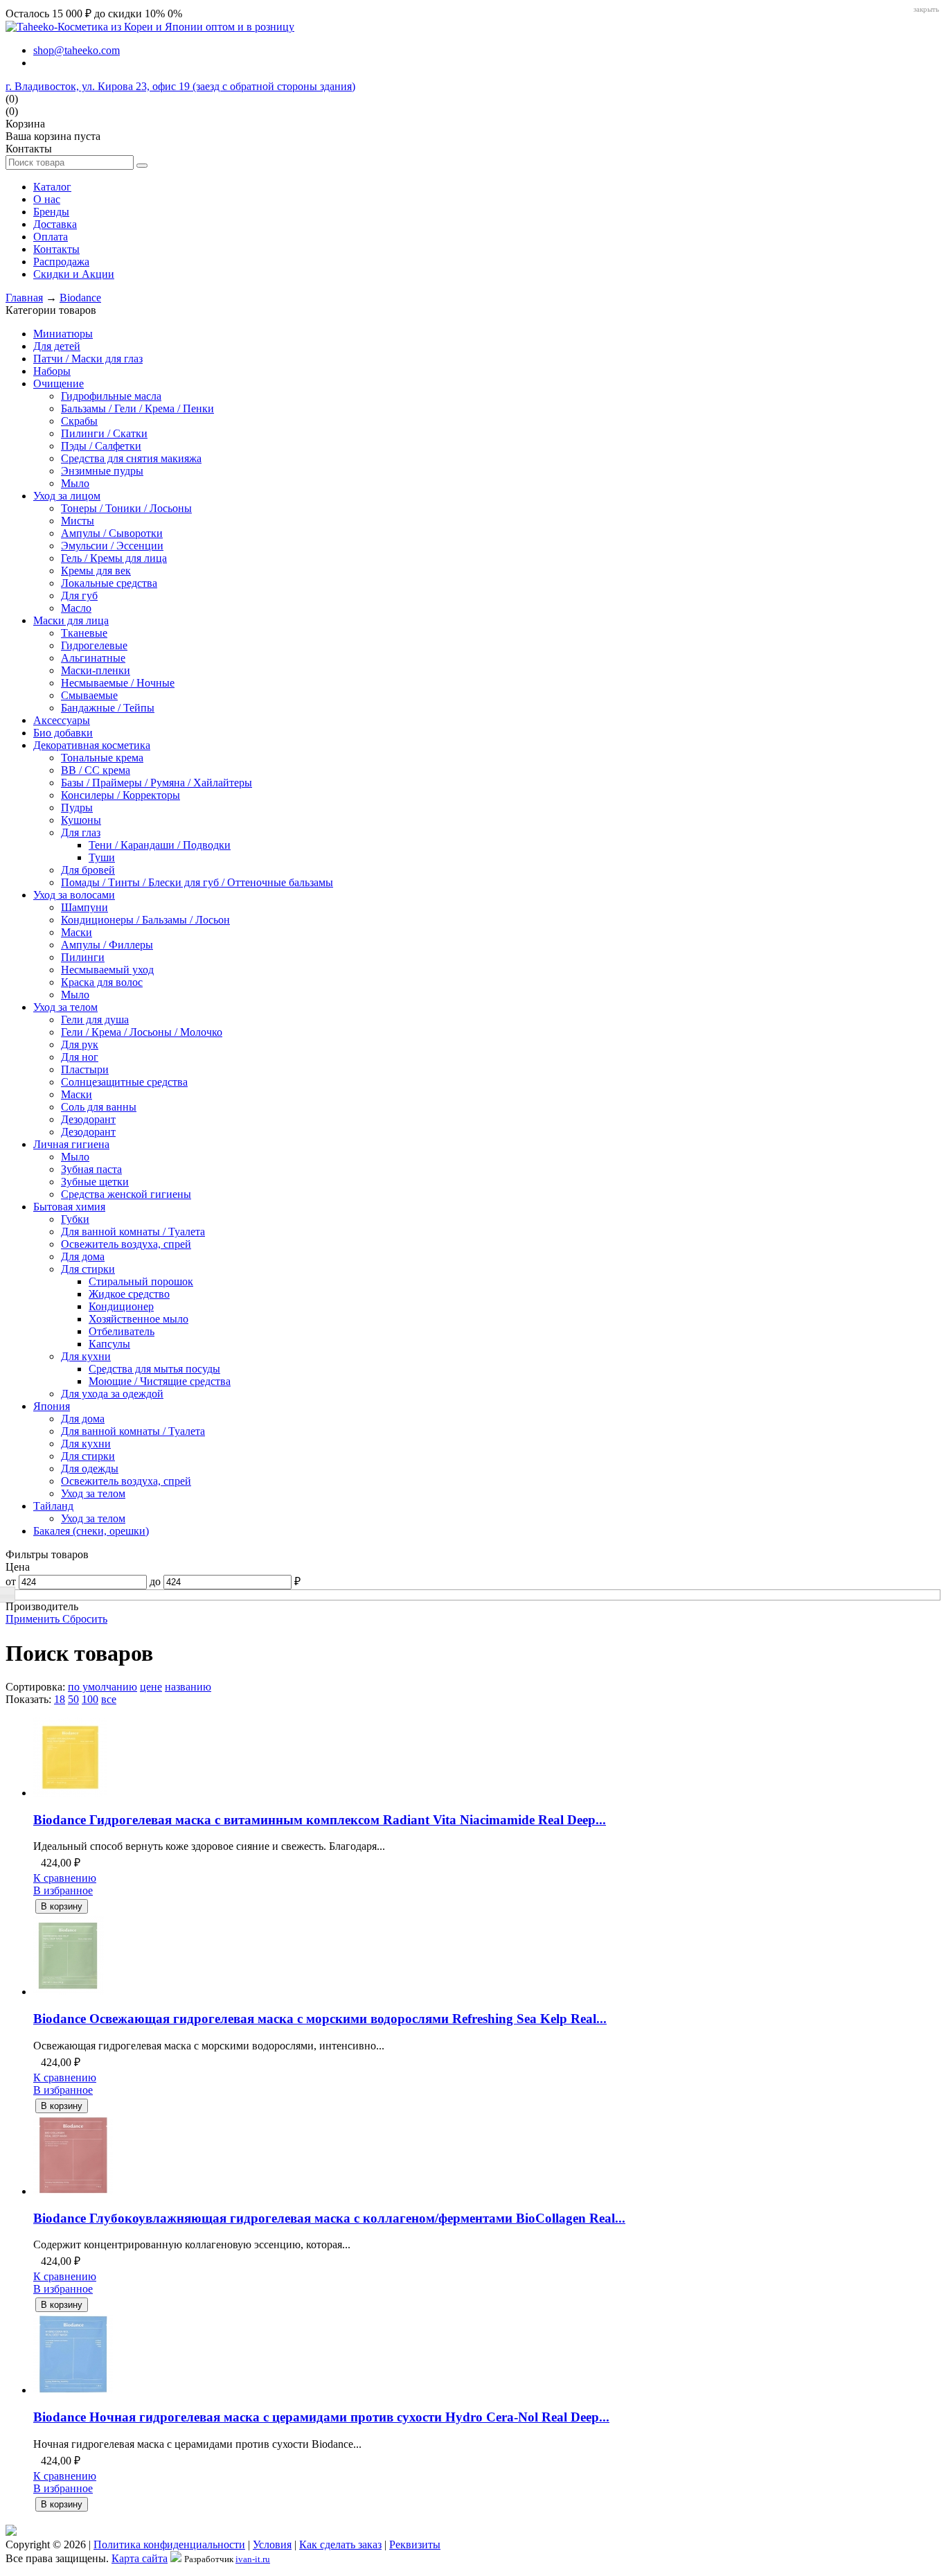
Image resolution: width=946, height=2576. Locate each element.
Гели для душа (95, 1020)
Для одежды (90, 1468)
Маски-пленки (96, 670)
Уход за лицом (67, 496)
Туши (102, 857)
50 (73, 1699)
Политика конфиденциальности (169, 2544)
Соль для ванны (99, 1107)
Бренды (51, 212)
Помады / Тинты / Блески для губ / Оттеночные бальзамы (197, 882)
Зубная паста (91, 1169)
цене (151, 1687)
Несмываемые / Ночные (118, 683)
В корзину (62, 1906)
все (109, 1699)
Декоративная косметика (92, 745)
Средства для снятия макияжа (131, 458)
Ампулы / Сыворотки (112, 533)
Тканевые (84, 633)
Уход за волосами (74, 895)
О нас (47, 199)
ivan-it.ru (253, 2559)
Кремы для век (96, 571)
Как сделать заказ (340, 2544)
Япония (52, 1406)
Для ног (80, 1057)
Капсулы (109, 1344)
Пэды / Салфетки (101, 446)
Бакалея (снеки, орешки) (91, 1531)
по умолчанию (102, 1687)
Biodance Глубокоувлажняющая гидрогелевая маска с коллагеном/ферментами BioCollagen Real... (329, 2218)
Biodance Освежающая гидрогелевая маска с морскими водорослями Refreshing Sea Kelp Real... (320, 2019)
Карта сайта (140, 2558)
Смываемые (89, 695)
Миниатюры (63, 334)
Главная (24, 298)
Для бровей (88, 870)
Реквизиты (415, 2544)
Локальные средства (109, 583)
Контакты (56, 249)
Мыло (75, 483)
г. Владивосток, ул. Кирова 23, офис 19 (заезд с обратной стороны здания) (180, 86)
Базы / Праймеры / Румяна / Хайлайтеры (157, 783)
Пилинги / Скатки (104, 433)
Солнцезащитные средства (124, 1082)
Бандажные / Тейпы (108, 708)
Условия (272, 2544)
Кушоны (81, 820)
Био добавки (63, 733)
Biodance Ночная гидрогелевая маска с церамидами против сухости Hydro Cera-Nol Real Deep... (321, 2417)
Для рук (80, 1044)
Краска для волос (102, 982)
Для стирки (88, 1269)
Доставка (55, 224)
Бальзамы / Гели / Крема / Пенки (137, 408)
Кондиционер (121, 1306)
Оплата (51, 237)
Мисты (78, 521)
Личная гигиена (71, 1144)
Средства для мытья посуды (154, 1369)
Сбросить (85, 1619)
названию (188, 1687)
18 (60, 1699)
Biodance (80, 298)
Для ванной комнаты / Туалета (133, 1232)
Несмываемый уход (107, 970)
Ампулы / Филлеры (107, 945)
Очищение (59, 383)
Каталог (52, 187)
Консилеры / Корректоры (121, 795)
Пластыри (85, 1069)
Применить (34, 1619)
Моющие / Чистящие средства (160, 1381)
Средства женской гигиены (126, 1194)
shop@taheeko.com (77, 50)
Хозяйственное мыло (139, 1319)
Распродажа (61, 262)
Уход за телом (65, 1007)
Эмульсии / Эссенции (112, 546)
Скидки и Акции (74, 274)
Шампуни (84, 907)
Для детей (57, 346)
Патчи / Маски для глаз (88, 359)
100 (90, 1699)
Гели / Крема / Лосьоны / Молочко (142, 1032)
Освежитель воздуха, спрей (126, 1244)
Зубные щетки (95, 1182)
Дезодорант (88, 1119)
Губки (75, 1219)
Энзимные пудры (102, 471)
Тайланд (53, 1506)
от (11, 1581)
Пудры (77, 808)
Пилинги (83, 957)
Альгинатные (93, 658)
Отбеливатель (122, 1331)
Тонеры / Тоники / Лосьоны (126, 508)
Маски (77, 932)
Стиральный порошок (141, 1281)
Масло (76, 608)
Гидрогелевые (94, 645)
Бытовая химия (69, 1207)
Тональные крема (102, 758)
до (155, 1581)
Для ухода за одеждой (112, 1394)
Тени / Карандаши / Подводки (160, 845)
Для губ (79, 596)
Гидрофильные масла (111, 396)
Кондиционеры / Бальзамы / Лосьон (145, 920)
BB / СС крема (96, 770)
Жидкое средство (129, 1294)
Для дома (83, 1256)
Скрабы (79, 421)
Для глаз (81, 832)
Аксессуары (62, 720)
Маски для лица (71, 620)
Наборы (52, 371)
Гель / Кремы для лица (114, 558)
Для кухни (86, 1356)
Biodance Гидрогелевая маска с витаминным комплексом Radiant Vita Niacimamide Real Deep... (320, 1820)
